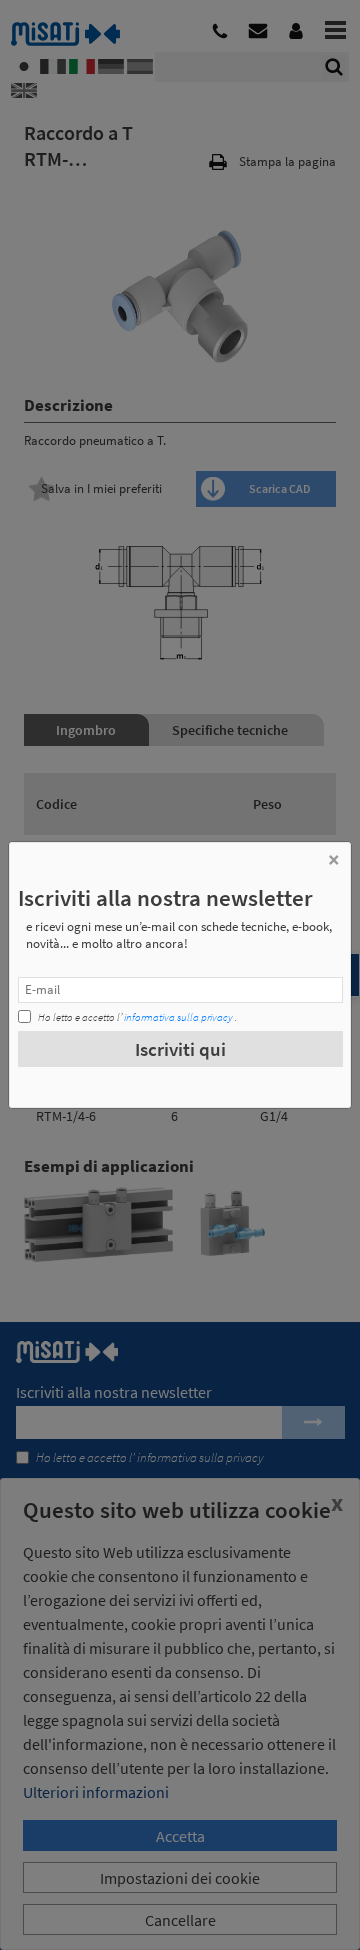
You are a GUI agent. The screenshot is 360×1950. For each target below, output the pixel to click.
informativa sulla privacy (178, 1017)
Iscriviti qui (180, 1049)
